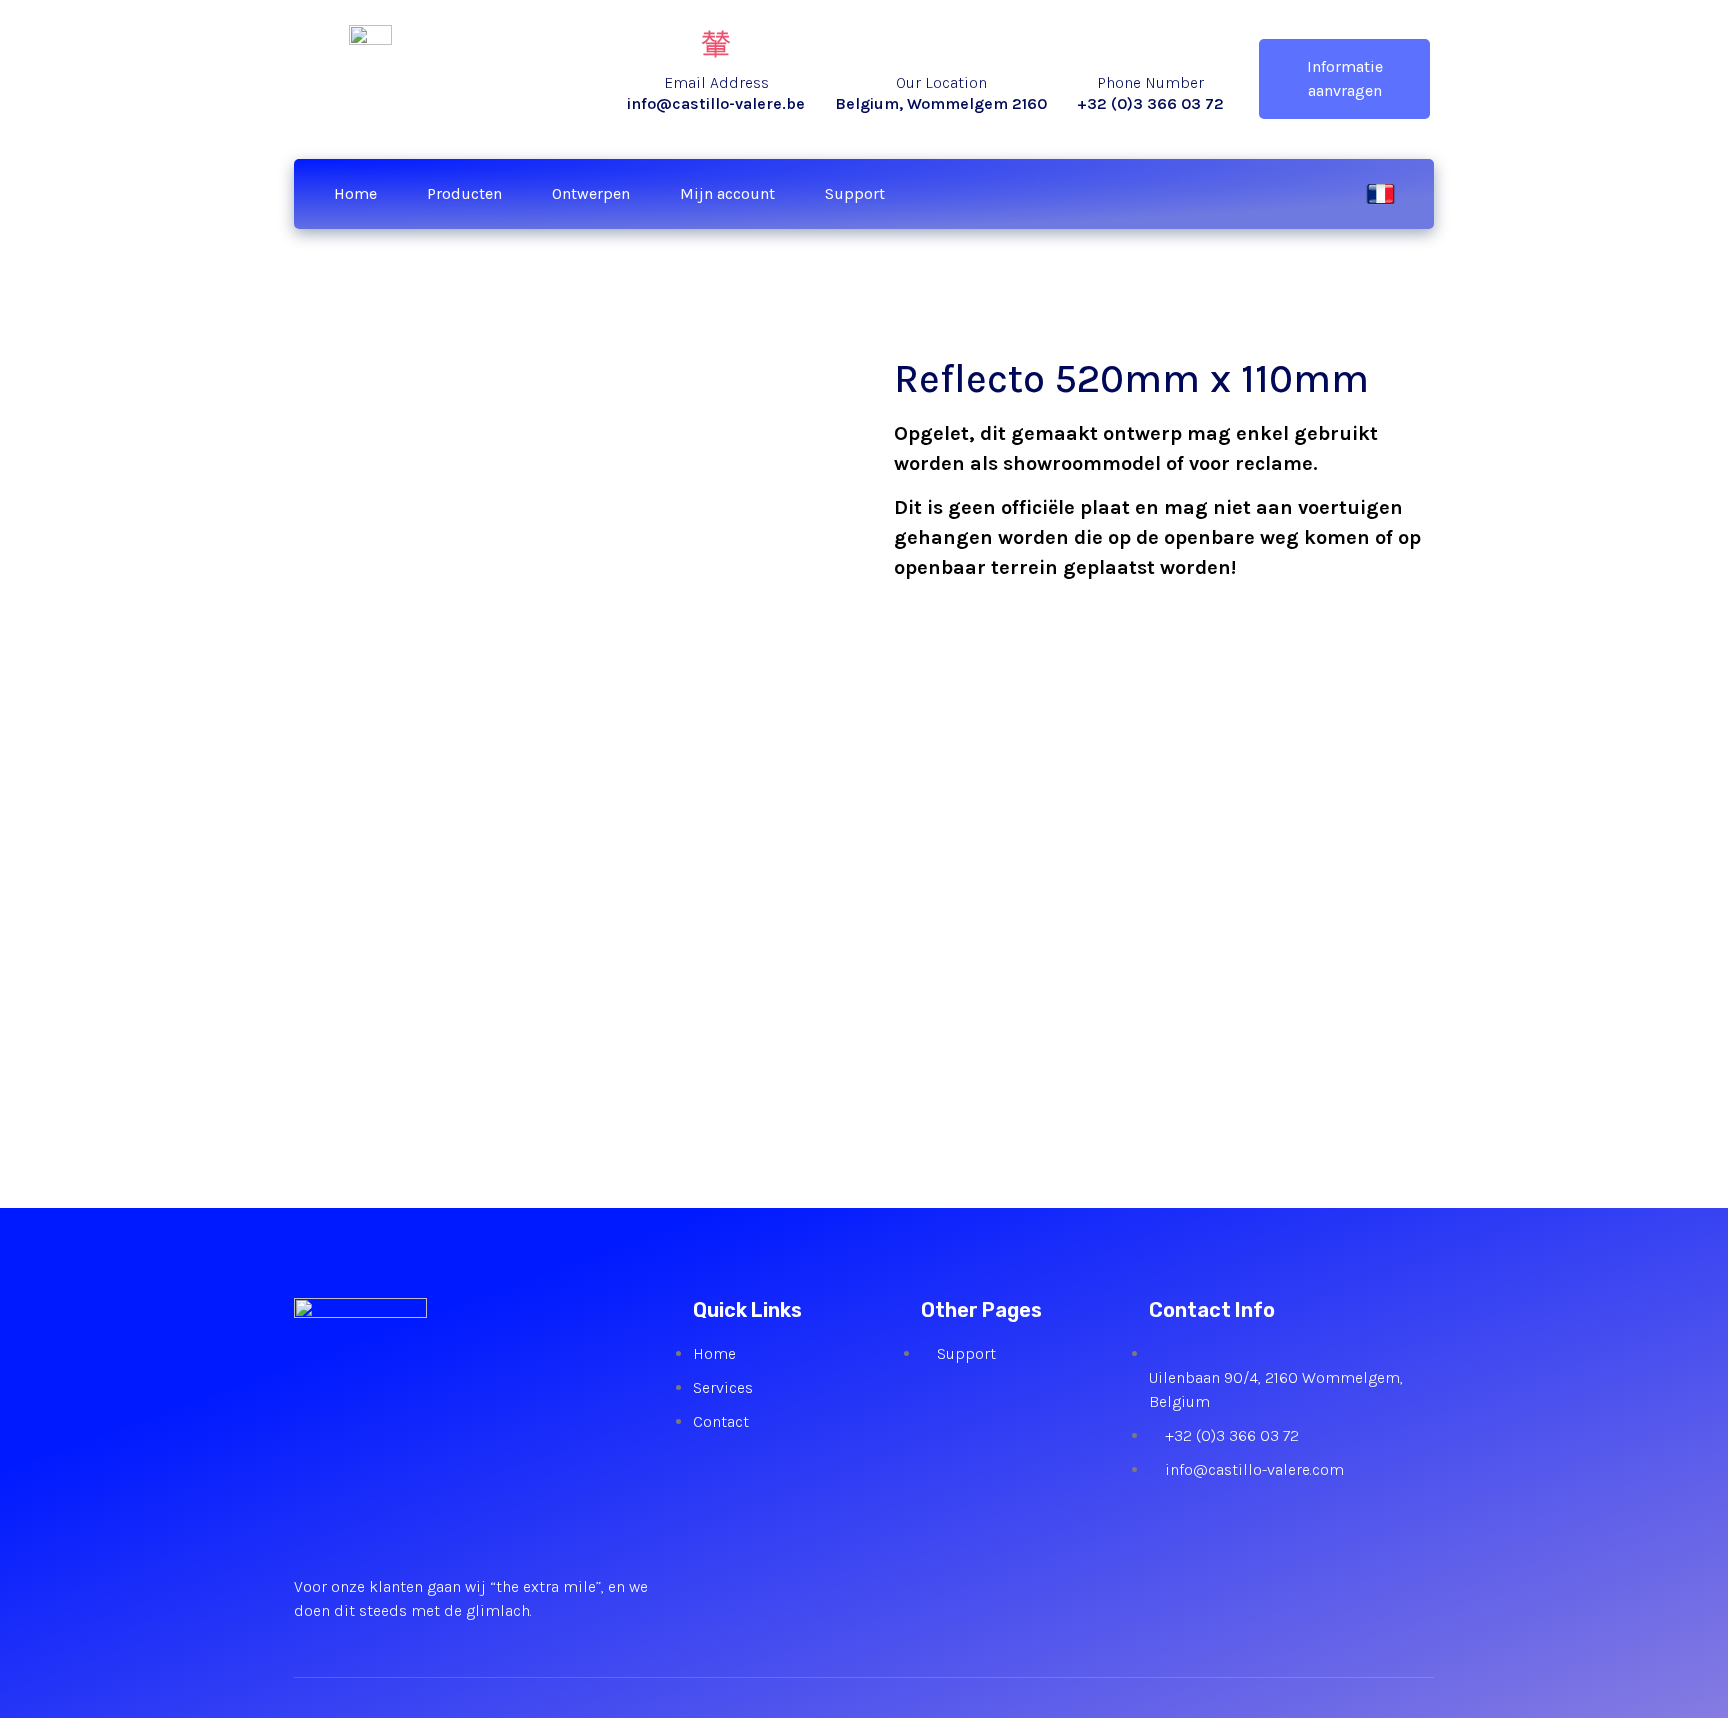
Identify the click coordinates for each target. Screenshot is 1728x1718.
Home (355, 193)
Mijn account (727, 193)
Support (855, 193)
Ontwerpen (591, 193)
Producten (464, 193)
